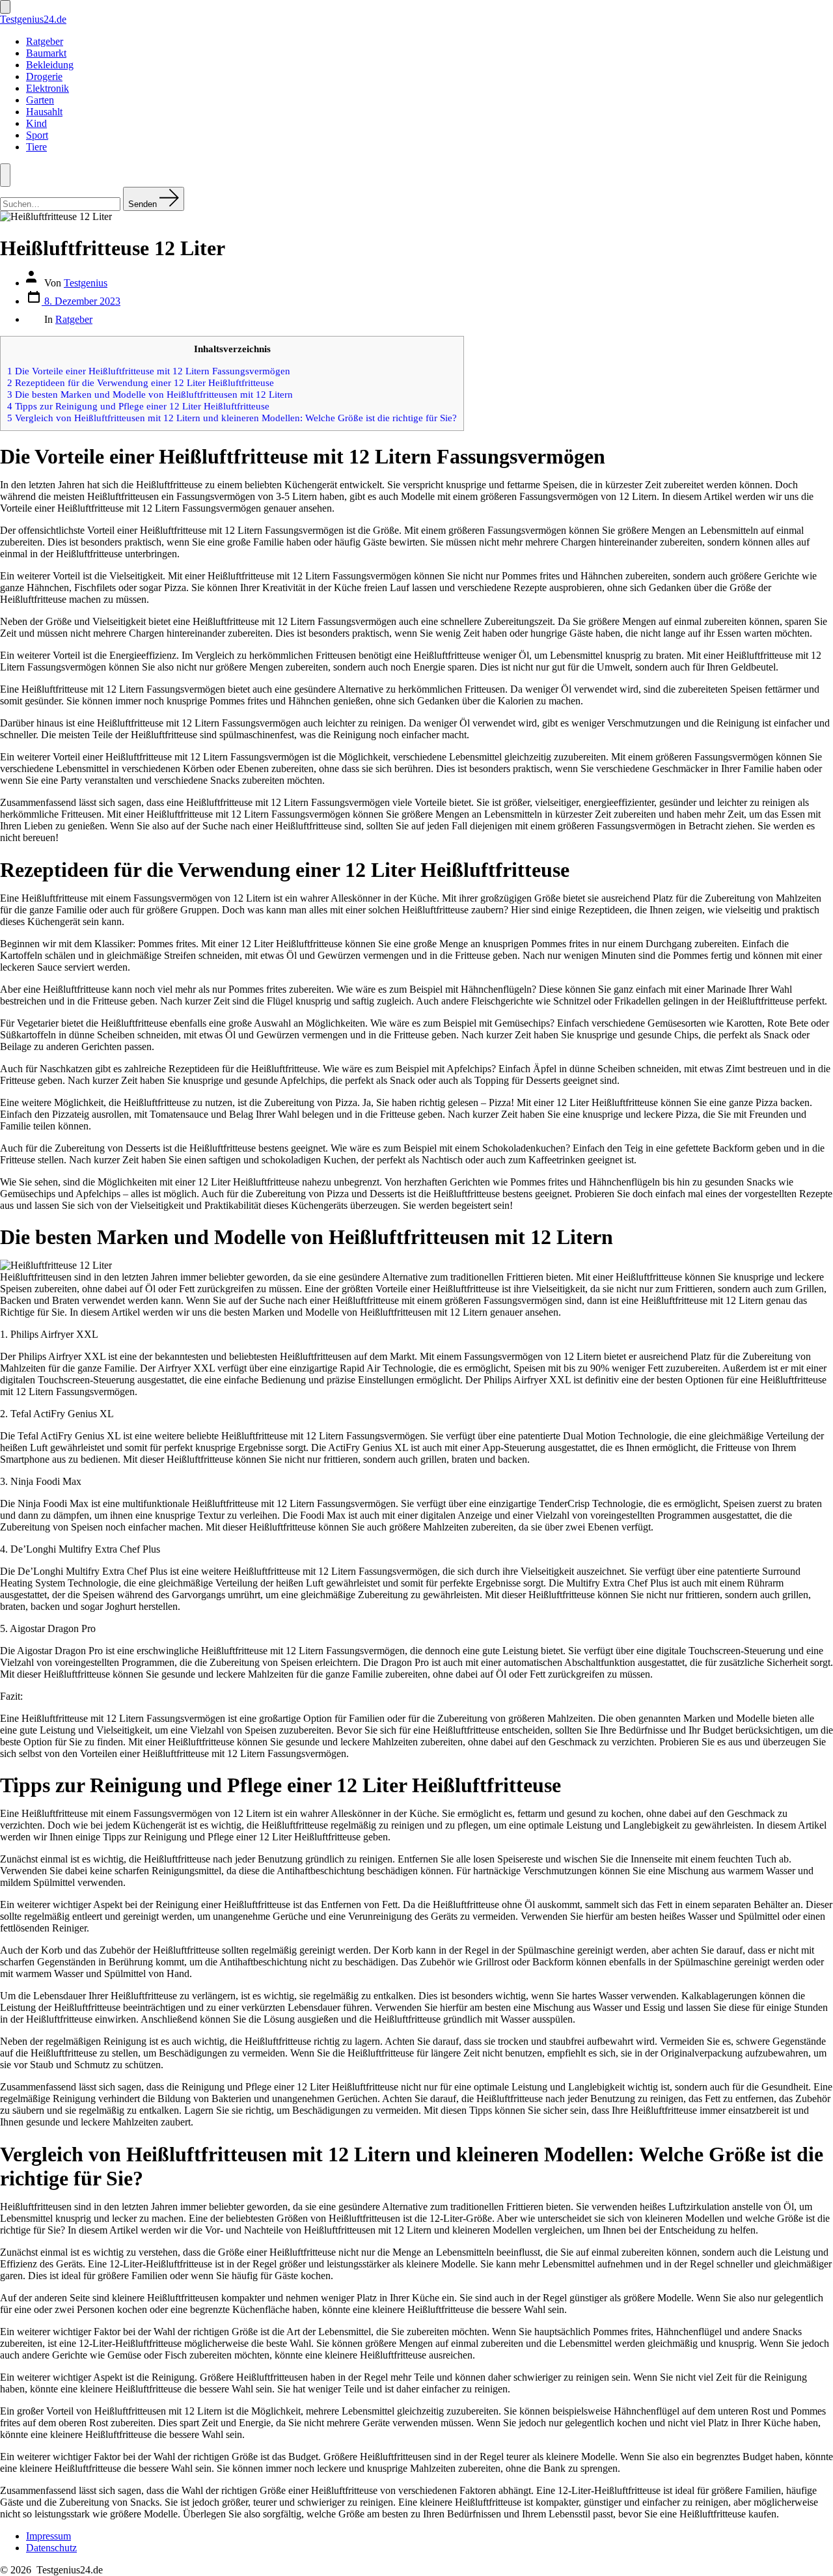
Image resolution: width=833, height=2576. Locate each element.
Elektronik (48, 88)
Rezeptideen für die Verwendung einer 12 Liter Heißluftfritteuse (141, 382)
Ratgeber (45, 41)
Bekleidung (50, 65)
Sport (37, 135)
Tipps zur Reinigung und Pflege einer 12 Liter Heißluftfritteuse (138, 406)
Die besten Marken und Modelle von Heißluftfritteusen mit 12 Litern (150, 394)
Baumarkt (46, 53)
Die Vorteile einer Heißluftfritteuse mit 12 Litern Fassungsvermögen (149, 371)
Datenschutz (51, 2548)
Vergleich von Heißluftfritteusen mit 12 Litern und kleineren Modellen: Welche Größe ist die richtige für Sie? (232, 418)
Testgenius (86, 283)
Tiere (36, 147)
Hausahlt (44, 112)
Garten (40, 100)
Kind (36, 123)
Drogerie (44, 76)
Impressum (48, 2536)
